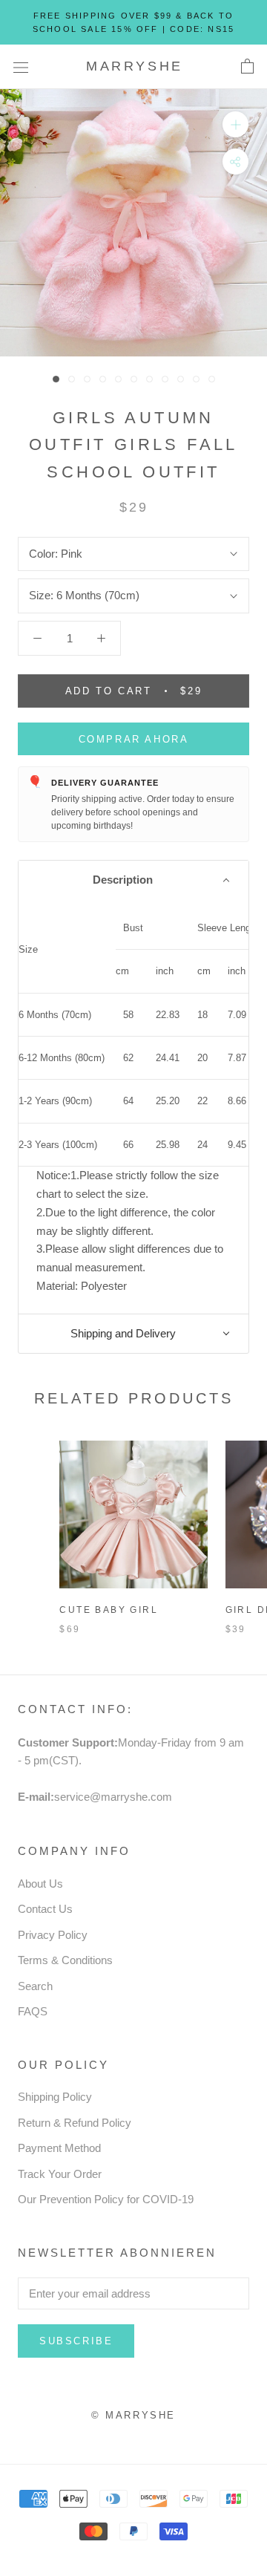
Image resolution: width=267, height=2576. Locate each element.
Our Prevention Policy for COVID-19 (106, 2199)
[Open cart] (247, 67)
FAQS (33, 2011)
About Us (40, 1884)
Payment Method (59, 2148)
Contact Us (45, 1909)
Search (35, 1986)
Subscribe (76, 2341)
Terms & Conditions (65, 1960)
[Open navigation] (21, 67)
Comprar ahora (134, 739)
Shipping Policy (55, 2097)
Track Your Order (60, 2174)
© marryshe (133, 2415)
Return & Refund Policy (75, 2123)
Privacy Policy (53, 1935)
